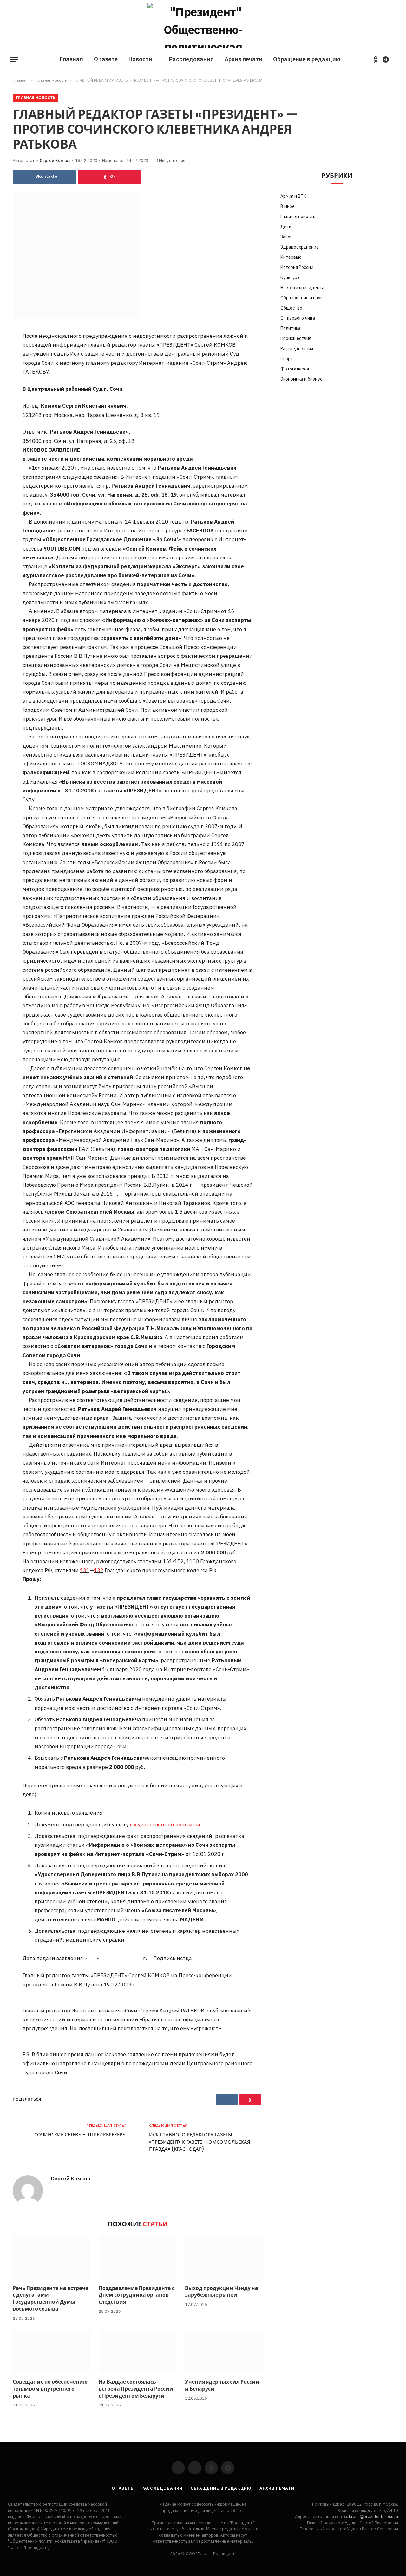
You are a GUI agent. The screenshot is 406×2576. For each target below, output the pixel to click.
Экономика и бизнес (301, 379)
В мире (288, 206)
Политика (291, 328)
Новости (140, 59)
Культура (290, 277)
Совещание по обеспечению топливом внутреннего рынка (50, 2389)
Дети (286, 227)
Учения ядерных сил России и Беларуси (222, 2386)
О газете (106, 59)
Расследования (191, 59)
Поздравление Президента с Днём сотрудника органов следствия (137, 2295)
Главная (72, 59)
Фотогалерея (295, 369)
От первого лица (298, 318)
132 (99, 1570)
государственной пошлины (165, 1825)
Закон (287, 237)
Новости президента (302, 288)
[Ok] (109, 177)
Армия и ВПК (293, 196)
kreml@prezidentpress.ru (373, 2516)
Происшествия (296, 338)
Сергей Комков (55, 160)
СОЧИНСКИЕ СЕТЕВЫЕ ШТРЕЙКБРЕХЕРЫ (80, 2135)
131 (85, 1570)
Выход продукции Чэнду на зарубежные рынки (222, 2292)
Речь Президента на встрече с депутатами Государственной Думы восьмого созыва (50, 2299)
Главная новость (36, 98)
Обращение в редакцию (307, 59)
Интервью (291, 257)
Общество (291, 308)
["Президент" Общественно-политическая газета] (203, 25)
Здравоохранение (300, 247)
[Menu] (14, 60)
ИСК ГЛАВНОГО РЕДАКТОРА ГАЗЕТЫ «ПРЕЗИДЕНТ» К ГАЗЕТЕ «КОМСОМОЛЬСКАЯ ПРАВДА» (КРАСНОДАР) (200, 2142)
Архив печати (243, 59)
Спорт (287, 359)
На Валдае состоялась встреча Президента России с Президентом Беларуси (136, 2389)
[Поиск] (396, 60)
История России (297, 267)
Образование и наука (303, 298)
